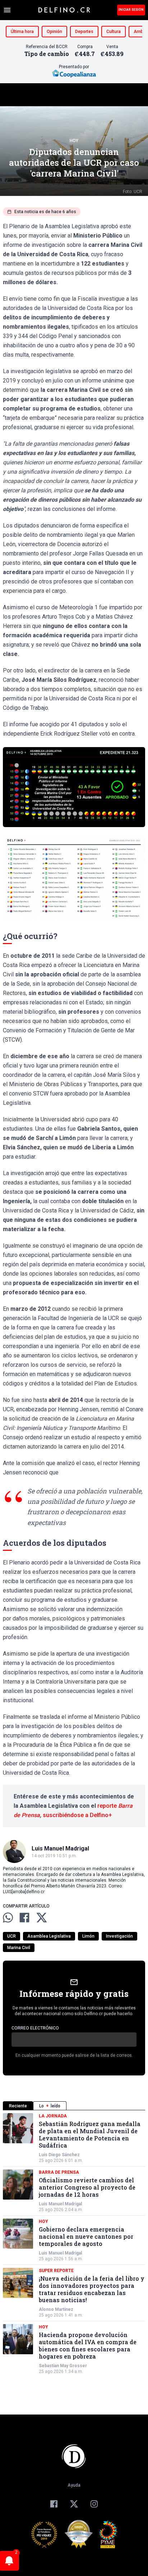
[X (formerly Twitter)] (74, 2504)
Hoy (74, 141)
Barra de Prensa (59, 2172)
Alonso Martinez (56, 2309)
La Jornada (53, 2116)
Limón (88, 1936)
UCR (11, 1936)
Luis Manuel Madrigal (60, 2204)
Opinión (54, 32)
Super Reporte (56, 2271)
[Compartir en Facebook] (24, 1918)
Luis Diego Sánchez (59, 2155)
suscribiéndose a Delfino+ (77, 1815)
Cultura (114, 32)
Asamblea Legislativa (49, 1936)
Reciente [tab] (18, 2106)
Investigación (119, 1936)
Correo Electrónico (35, 2028)
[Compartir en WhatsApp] (8, 1918)
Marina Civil (19, 1948)
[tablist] (74, 2106)
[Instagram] (94, 2504)
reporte (108, 1806)
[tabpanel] (74, 2244)
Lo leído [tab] (50, 2106)
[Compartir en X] (42, 1918)
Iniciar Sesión (131, 10)
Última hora (22, 32)
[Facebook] (54, 2504)
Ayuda (74, 2485)
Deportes (84, 32)
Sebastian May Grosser (63, 2366)
